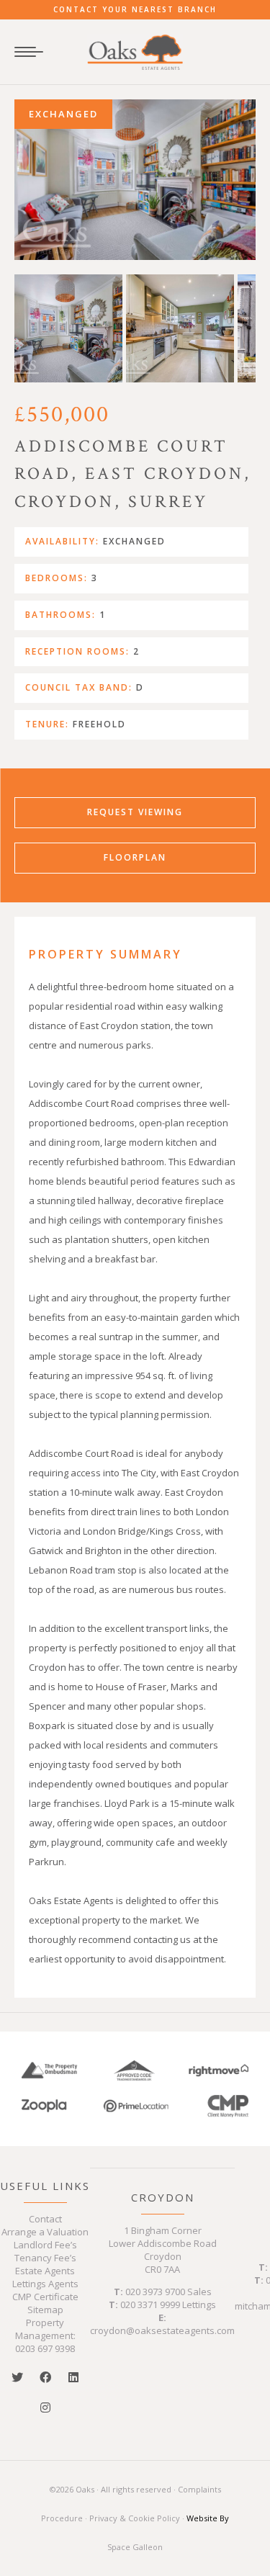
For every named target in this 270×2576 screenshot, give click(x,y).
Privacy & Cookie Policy (135, 2518)
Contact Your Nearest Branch (135, 9)
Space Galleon (135, 2547)
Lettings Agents (45, 2284)
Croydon (163, 2197)
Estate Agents (45, 2271)
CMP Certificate (45, 2297)
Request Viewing (135, 812)
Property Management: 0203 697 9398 (45, 2335)
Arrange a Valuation (45, 2232)
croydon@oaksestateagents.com (162, 2330)
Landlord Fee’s (45, 2245)
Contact (45, 2219)
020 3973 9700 (155, 2292)
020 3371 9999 (150, 2305)
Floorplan (135, 857)
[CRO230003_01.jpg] (135, 180)
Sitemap (45, 2310)
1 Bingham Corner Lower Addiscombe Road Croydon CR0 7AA (163, 2250)
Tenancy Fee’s (45, 2258)
